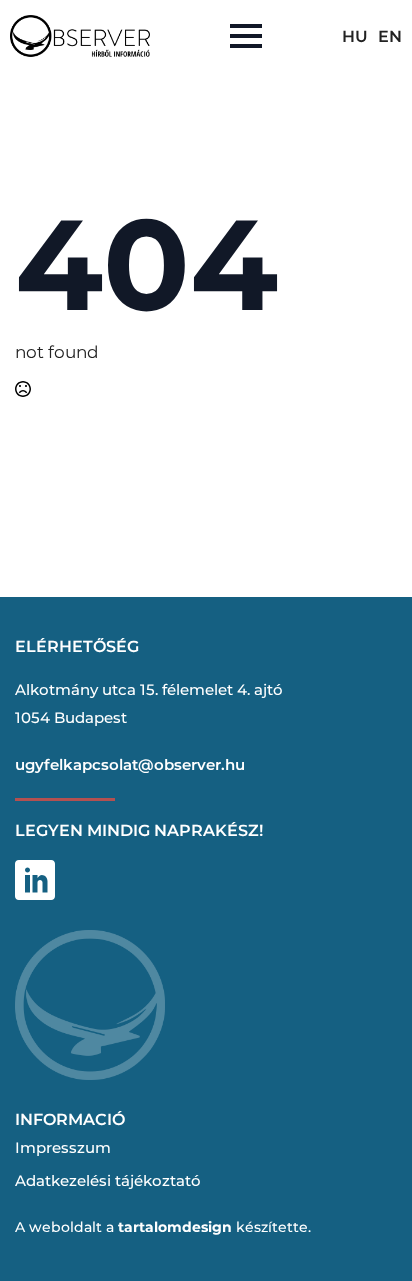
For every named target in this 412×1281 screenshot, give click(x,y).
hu (355, 36)
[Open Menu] (246, 36)
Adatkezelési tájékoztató (108, 1180)
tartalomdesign (175, 1227)
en (390, 36)
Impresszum (63, 1147)
